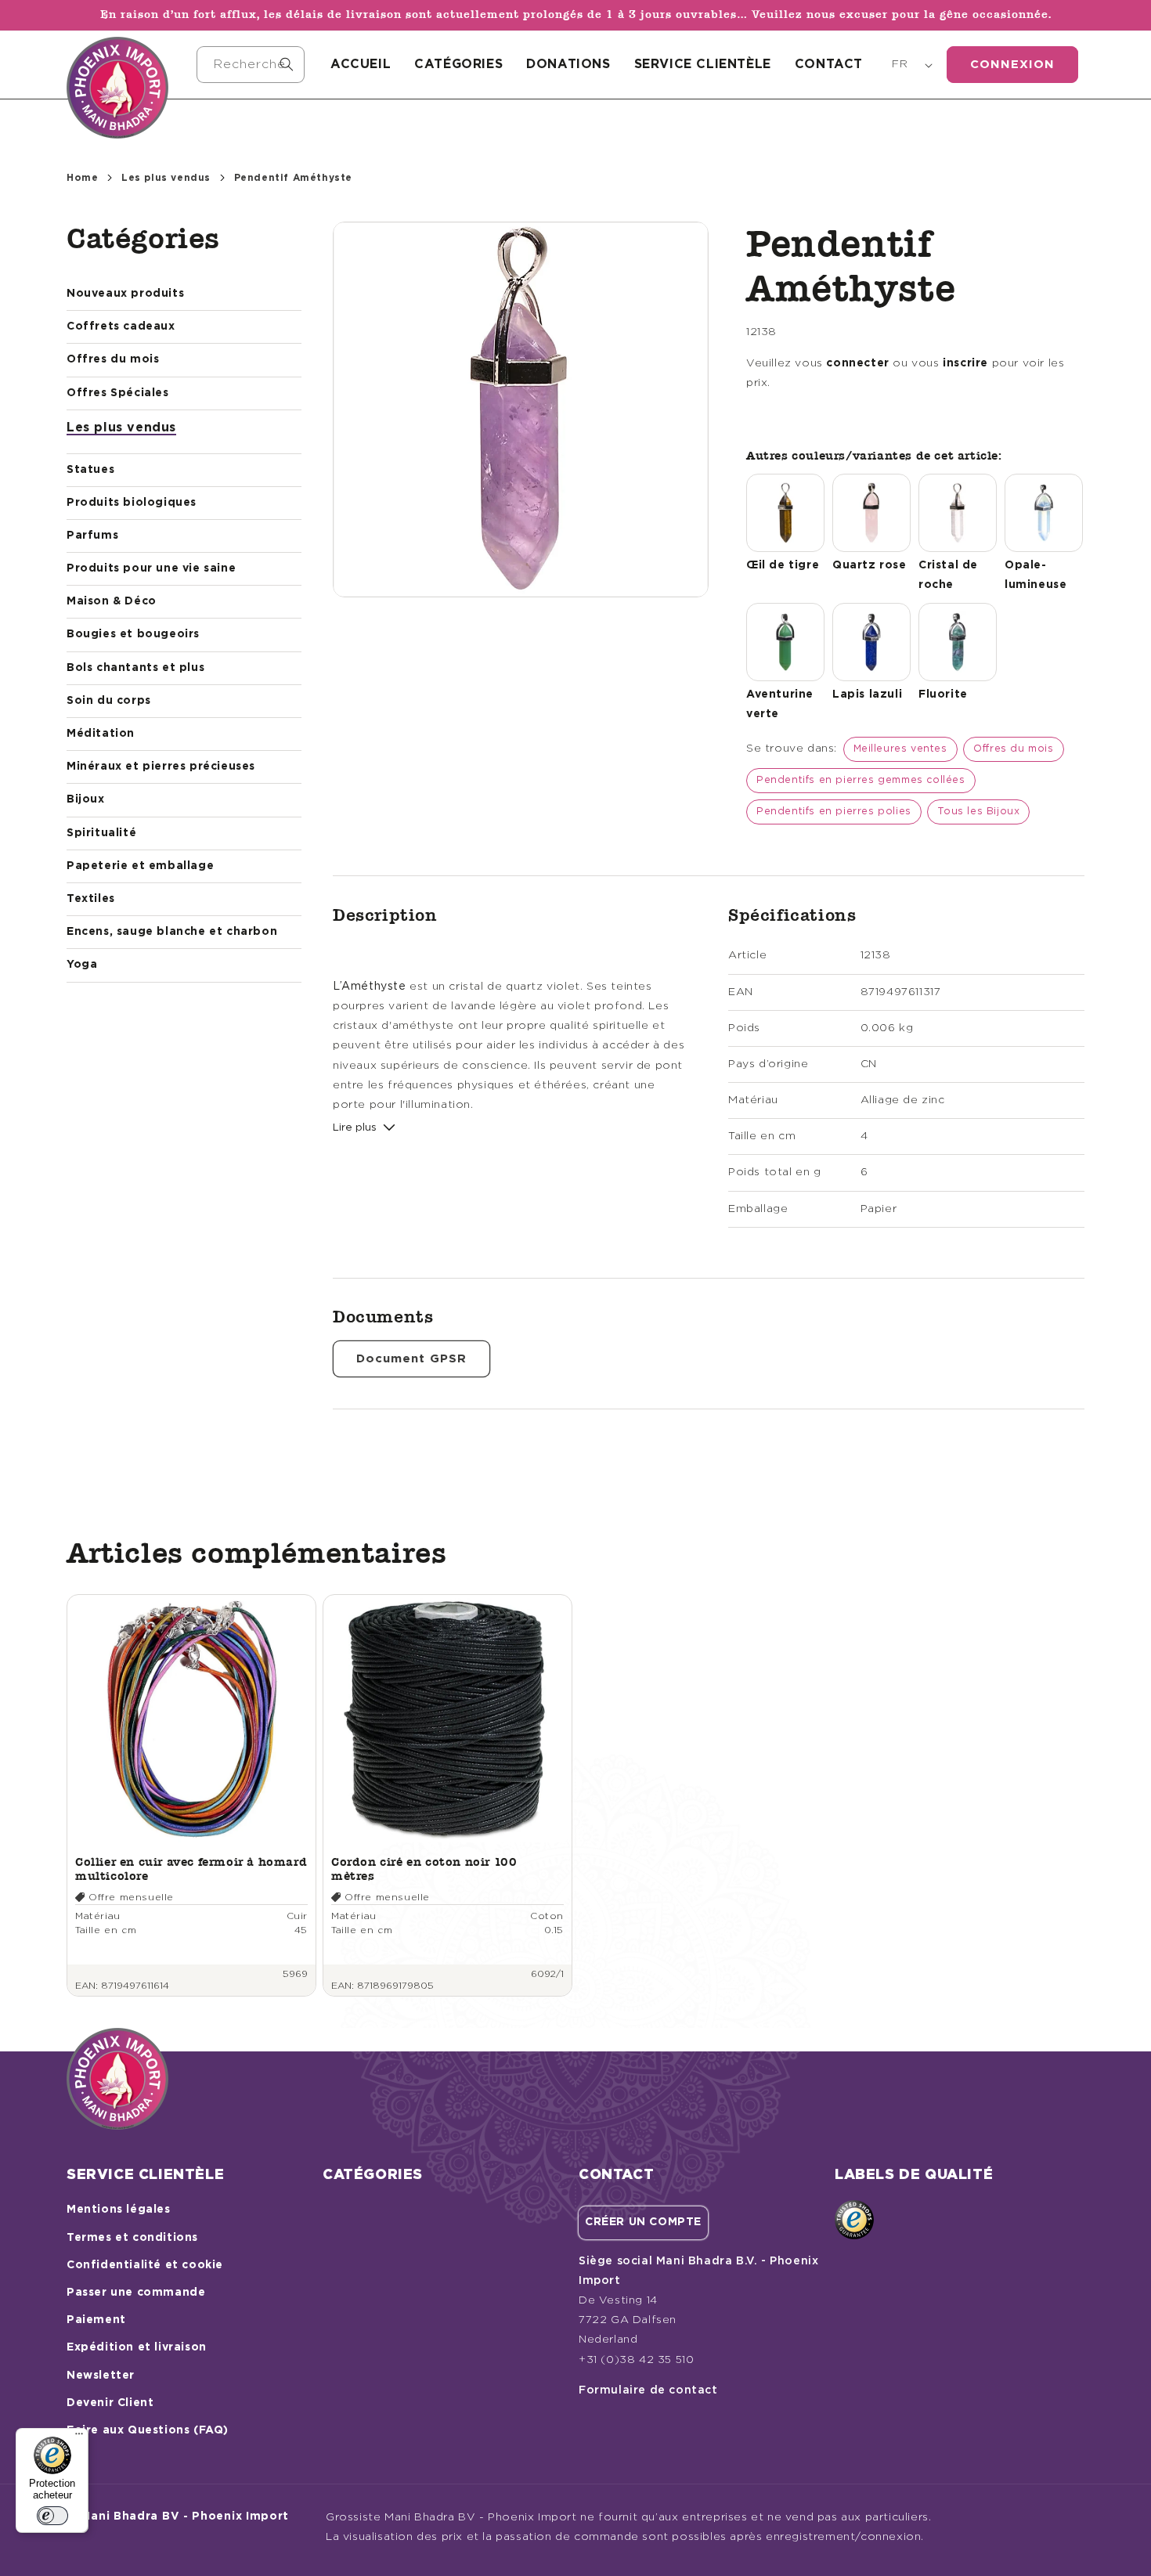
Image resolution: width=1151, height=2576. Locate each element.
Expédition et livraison (137, 2347)
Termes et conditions (132, 2238)
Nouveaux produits (125, 294)
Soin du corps (109, 701)
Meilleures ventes (900, 749)
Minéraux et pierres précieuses (161, 767)
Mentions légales (119, 2210)
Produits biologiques (132, 503)
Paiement (96, 2320)
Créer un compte (643, 2222)
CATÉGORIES (458, 64)
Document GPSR (411, 1359)
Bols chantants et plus (135, 668)
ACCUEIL (361, 64)
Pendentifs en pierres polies (834, 812)
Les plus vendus (166, 178)
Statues (90, 470)
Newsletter (101, 2376)
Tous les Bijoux (978, 812)
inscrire (965, 363)
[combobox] (251, 65)
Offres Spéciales (118, 393)
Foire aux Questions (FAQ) (148, 2430)
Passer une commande (136, 2293)
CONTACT (829, 64)
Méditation (101, 734)
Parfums (92, 536)
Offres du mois (113, 359)
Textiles (91, 899)
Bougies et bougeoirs (133, 634)
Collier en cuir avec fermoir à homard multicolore (191, 1869)
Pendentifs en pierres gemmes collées (861, 780)
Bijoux (86, 799)
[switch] (52, 2516)
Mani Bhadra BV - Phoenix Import (185, 2516)
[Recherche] (287, 64)
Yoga (82, 965)
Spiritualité (101, 833)
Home (82, 178)
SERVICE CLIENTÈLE (703, 64)
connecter (857, 363)
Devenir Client (110, 2403)
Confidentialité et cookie (145, 2265)
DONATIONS (568, 64)
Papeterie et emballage (140, 866)
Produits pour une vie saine (151, 568)
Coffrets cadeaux (121, 327)
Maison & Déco (112, 601)
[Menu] (79, 2437)
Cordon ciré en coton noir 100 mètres (424, 1869)
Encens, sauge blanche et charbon (172, 932)
